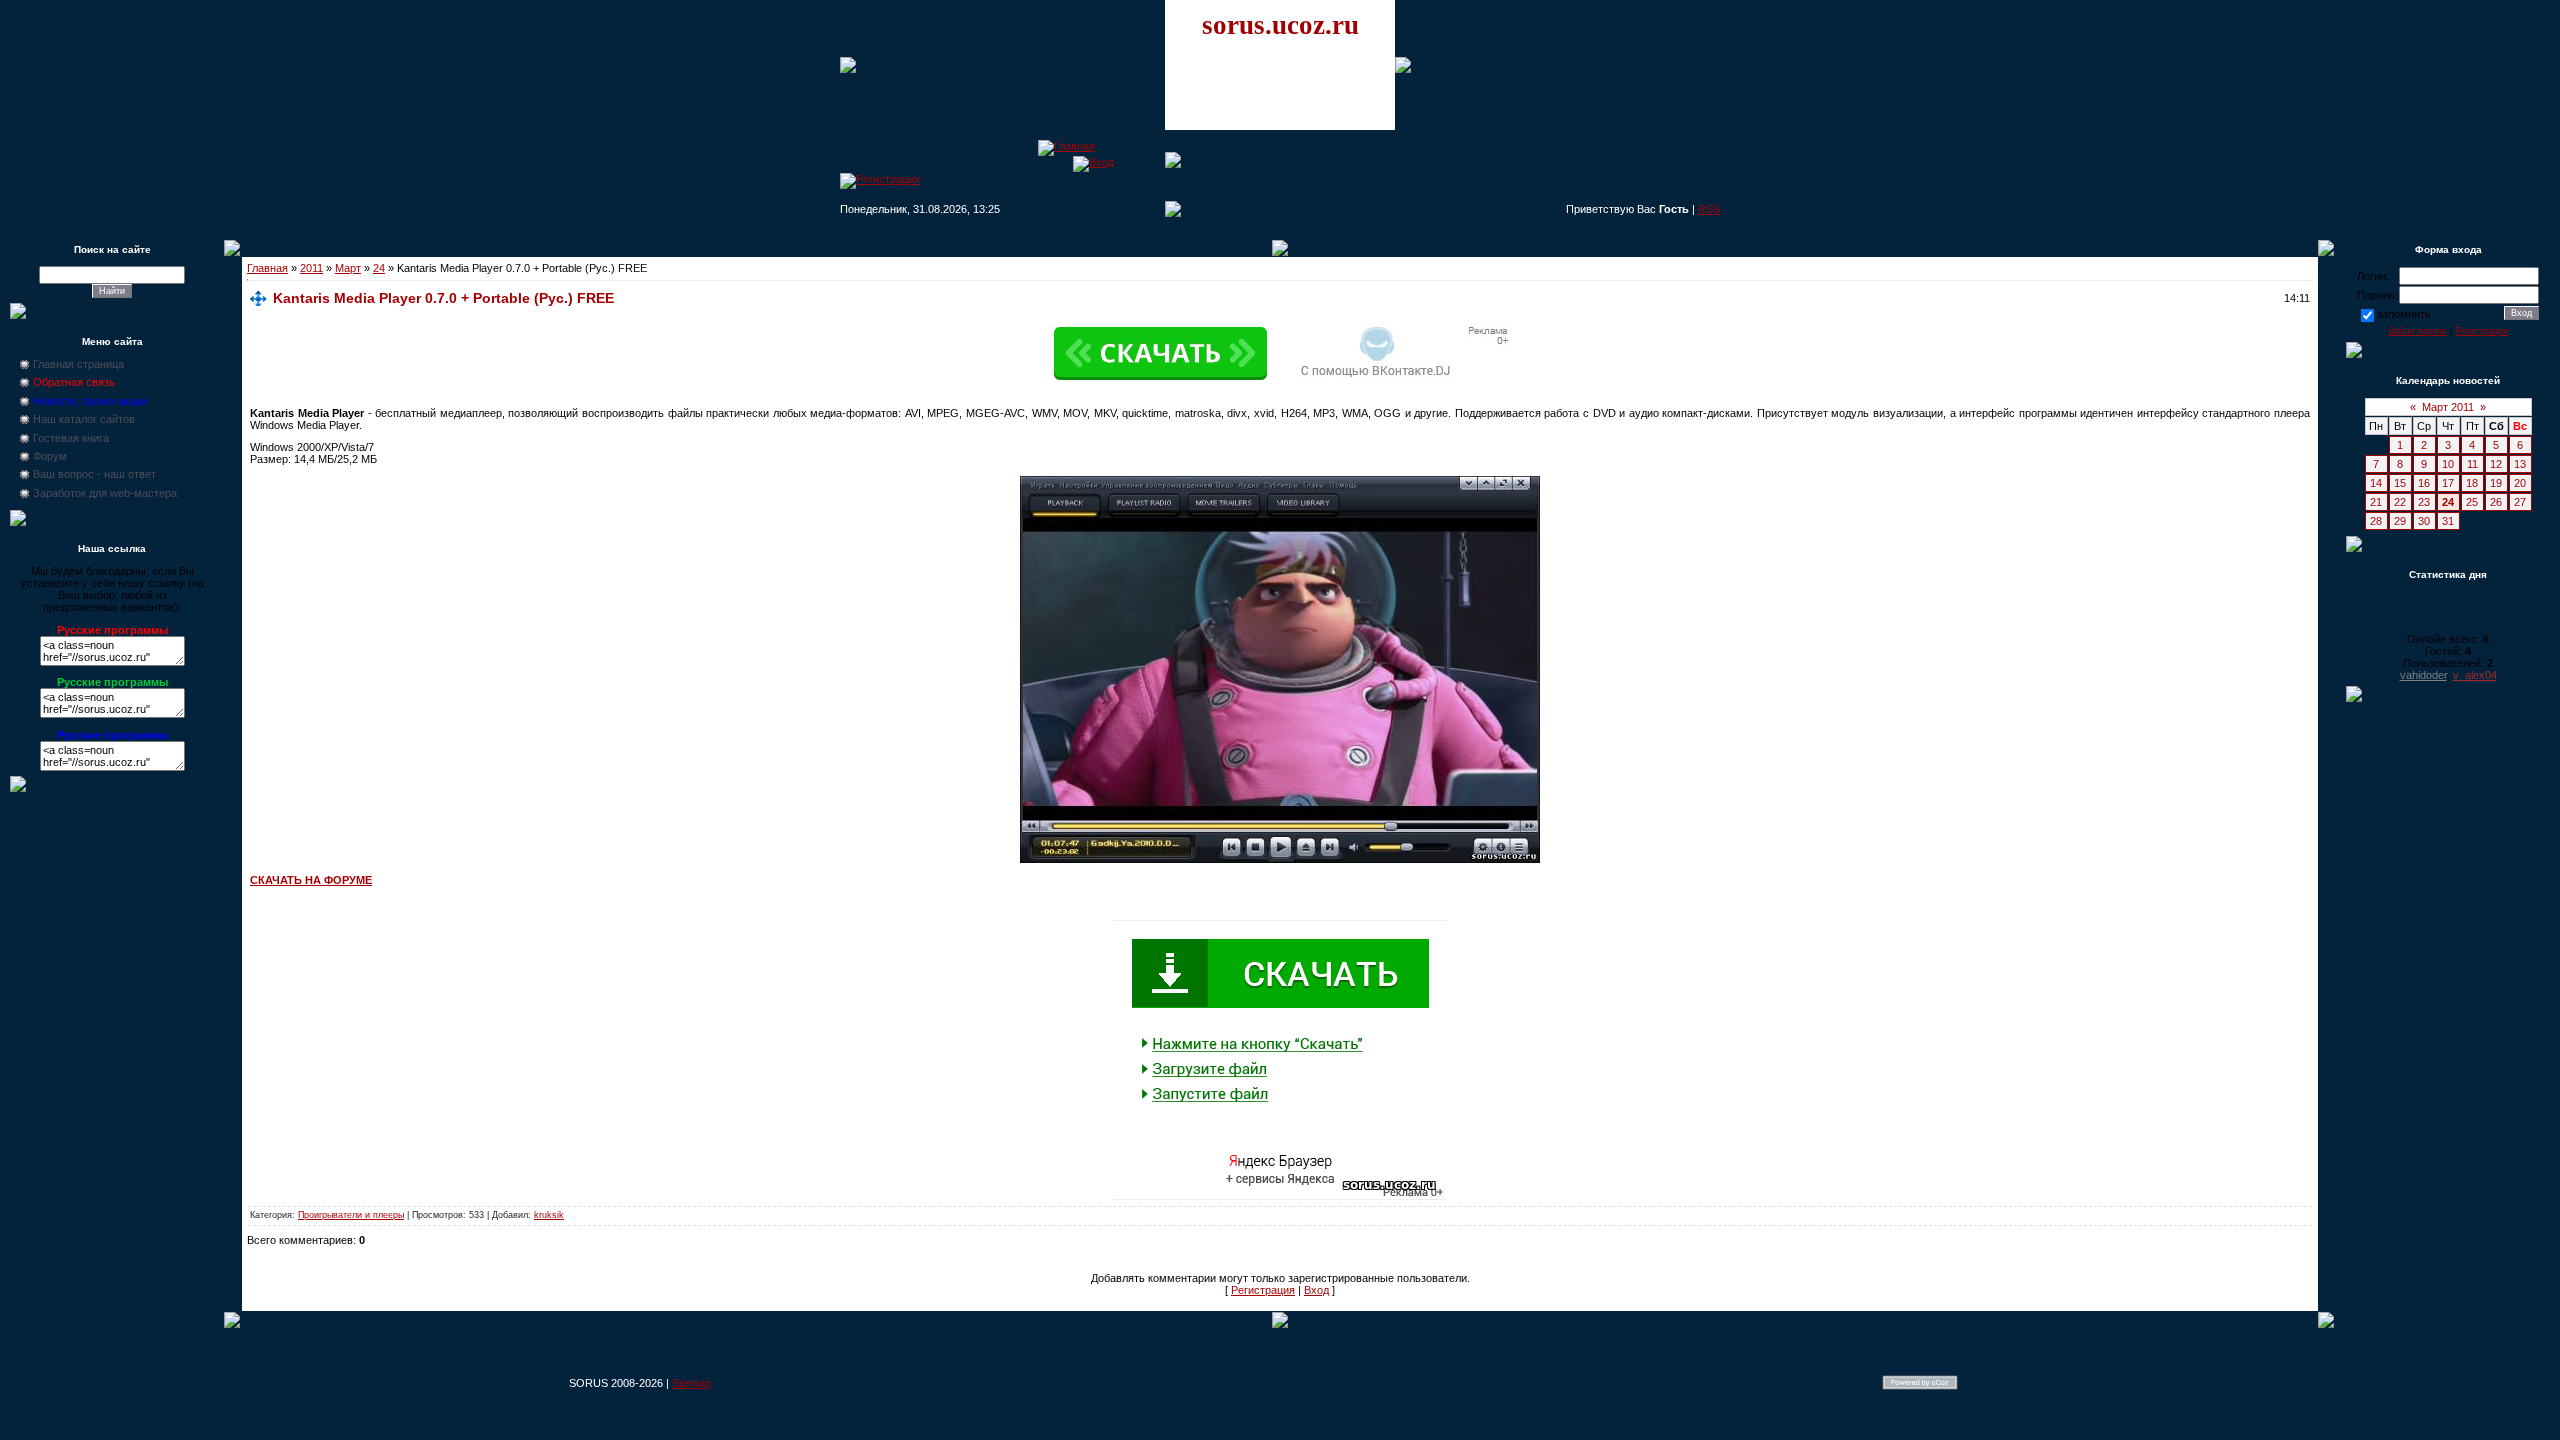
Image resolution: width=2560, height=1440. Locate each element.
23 (2424, 502)
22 (2400, 502)
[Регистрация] (880, 179)
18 (2472, 483)
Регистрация (1263, 1290)
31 (2448, 521)
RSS (1709, 209)
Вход (1316, 1290)
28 (2376, 521)
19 (2496, 483)
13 (2520, 464)
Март (348, 268)
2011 (311, 268)
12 (2496, 464)
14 (2376, 483)
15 (2400, 483)
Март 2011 (2448, 407)
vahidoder (2423, 675)
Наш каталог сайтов (84, 419)
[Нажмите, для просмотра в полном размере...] (1280, 859)
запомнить (2404, 314)
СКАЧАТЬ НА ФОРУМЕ (311, 880)
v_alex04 (2475, 675)
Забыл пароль (2417, 331)
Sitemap (691, 1383)
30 (2424, 521)
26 (2496, 502)
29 (2400, 521)
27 (2520, 502)
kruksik (549, 1215)
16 (2424, 483)
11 (2472, 464)
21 (2376, 502)
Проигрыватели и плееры (351, 1215)
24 (379, 268)
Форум (50, 456)
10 (2448, 464)
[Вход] (1093, 162)
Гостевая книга (71, 438)
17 (2448, 483)
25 (2472, 502)
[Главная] (1066, 146)
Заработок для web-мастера (105, 493)
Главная (267, 268)
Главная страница (78, 364)
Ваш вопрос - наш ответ (94, 474)
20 (2520, 483)
